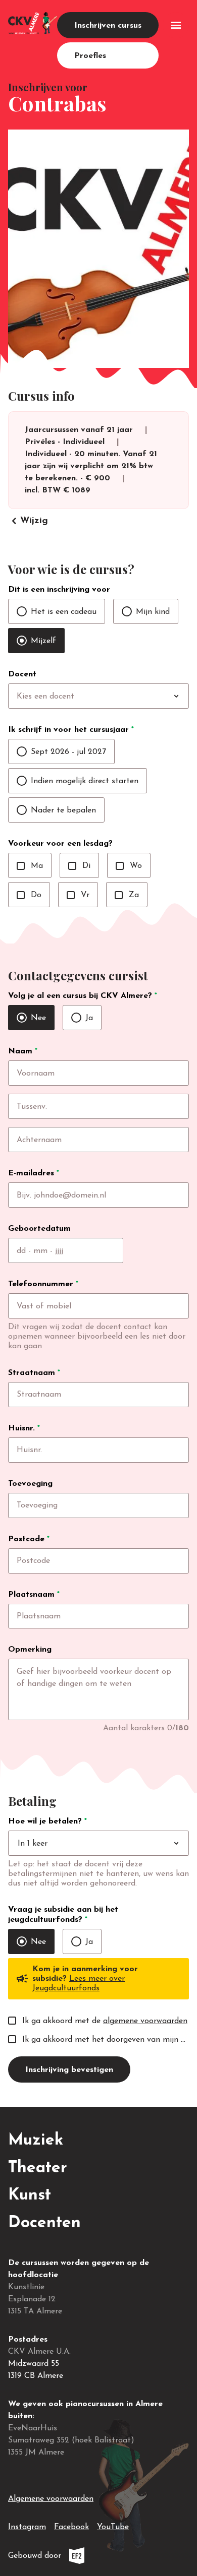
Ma (30, 866)
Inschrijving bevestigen (69, 2070)
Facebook (71, 2527)
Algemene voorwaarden (51, 2499)
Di (79, 866)
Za (127, 895)
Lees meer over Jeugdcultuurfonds (79, 1984)
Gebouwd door (69, 2558)
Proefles (90, 56)
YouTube (113, 2527)
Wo (129, 866)
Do (29, 895)
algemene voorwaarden (145, 2021)
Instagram (27, 2527)
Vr (78, 895)
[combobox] (119, 697)
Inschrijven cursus (108, 26)
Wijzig (28, 521)
